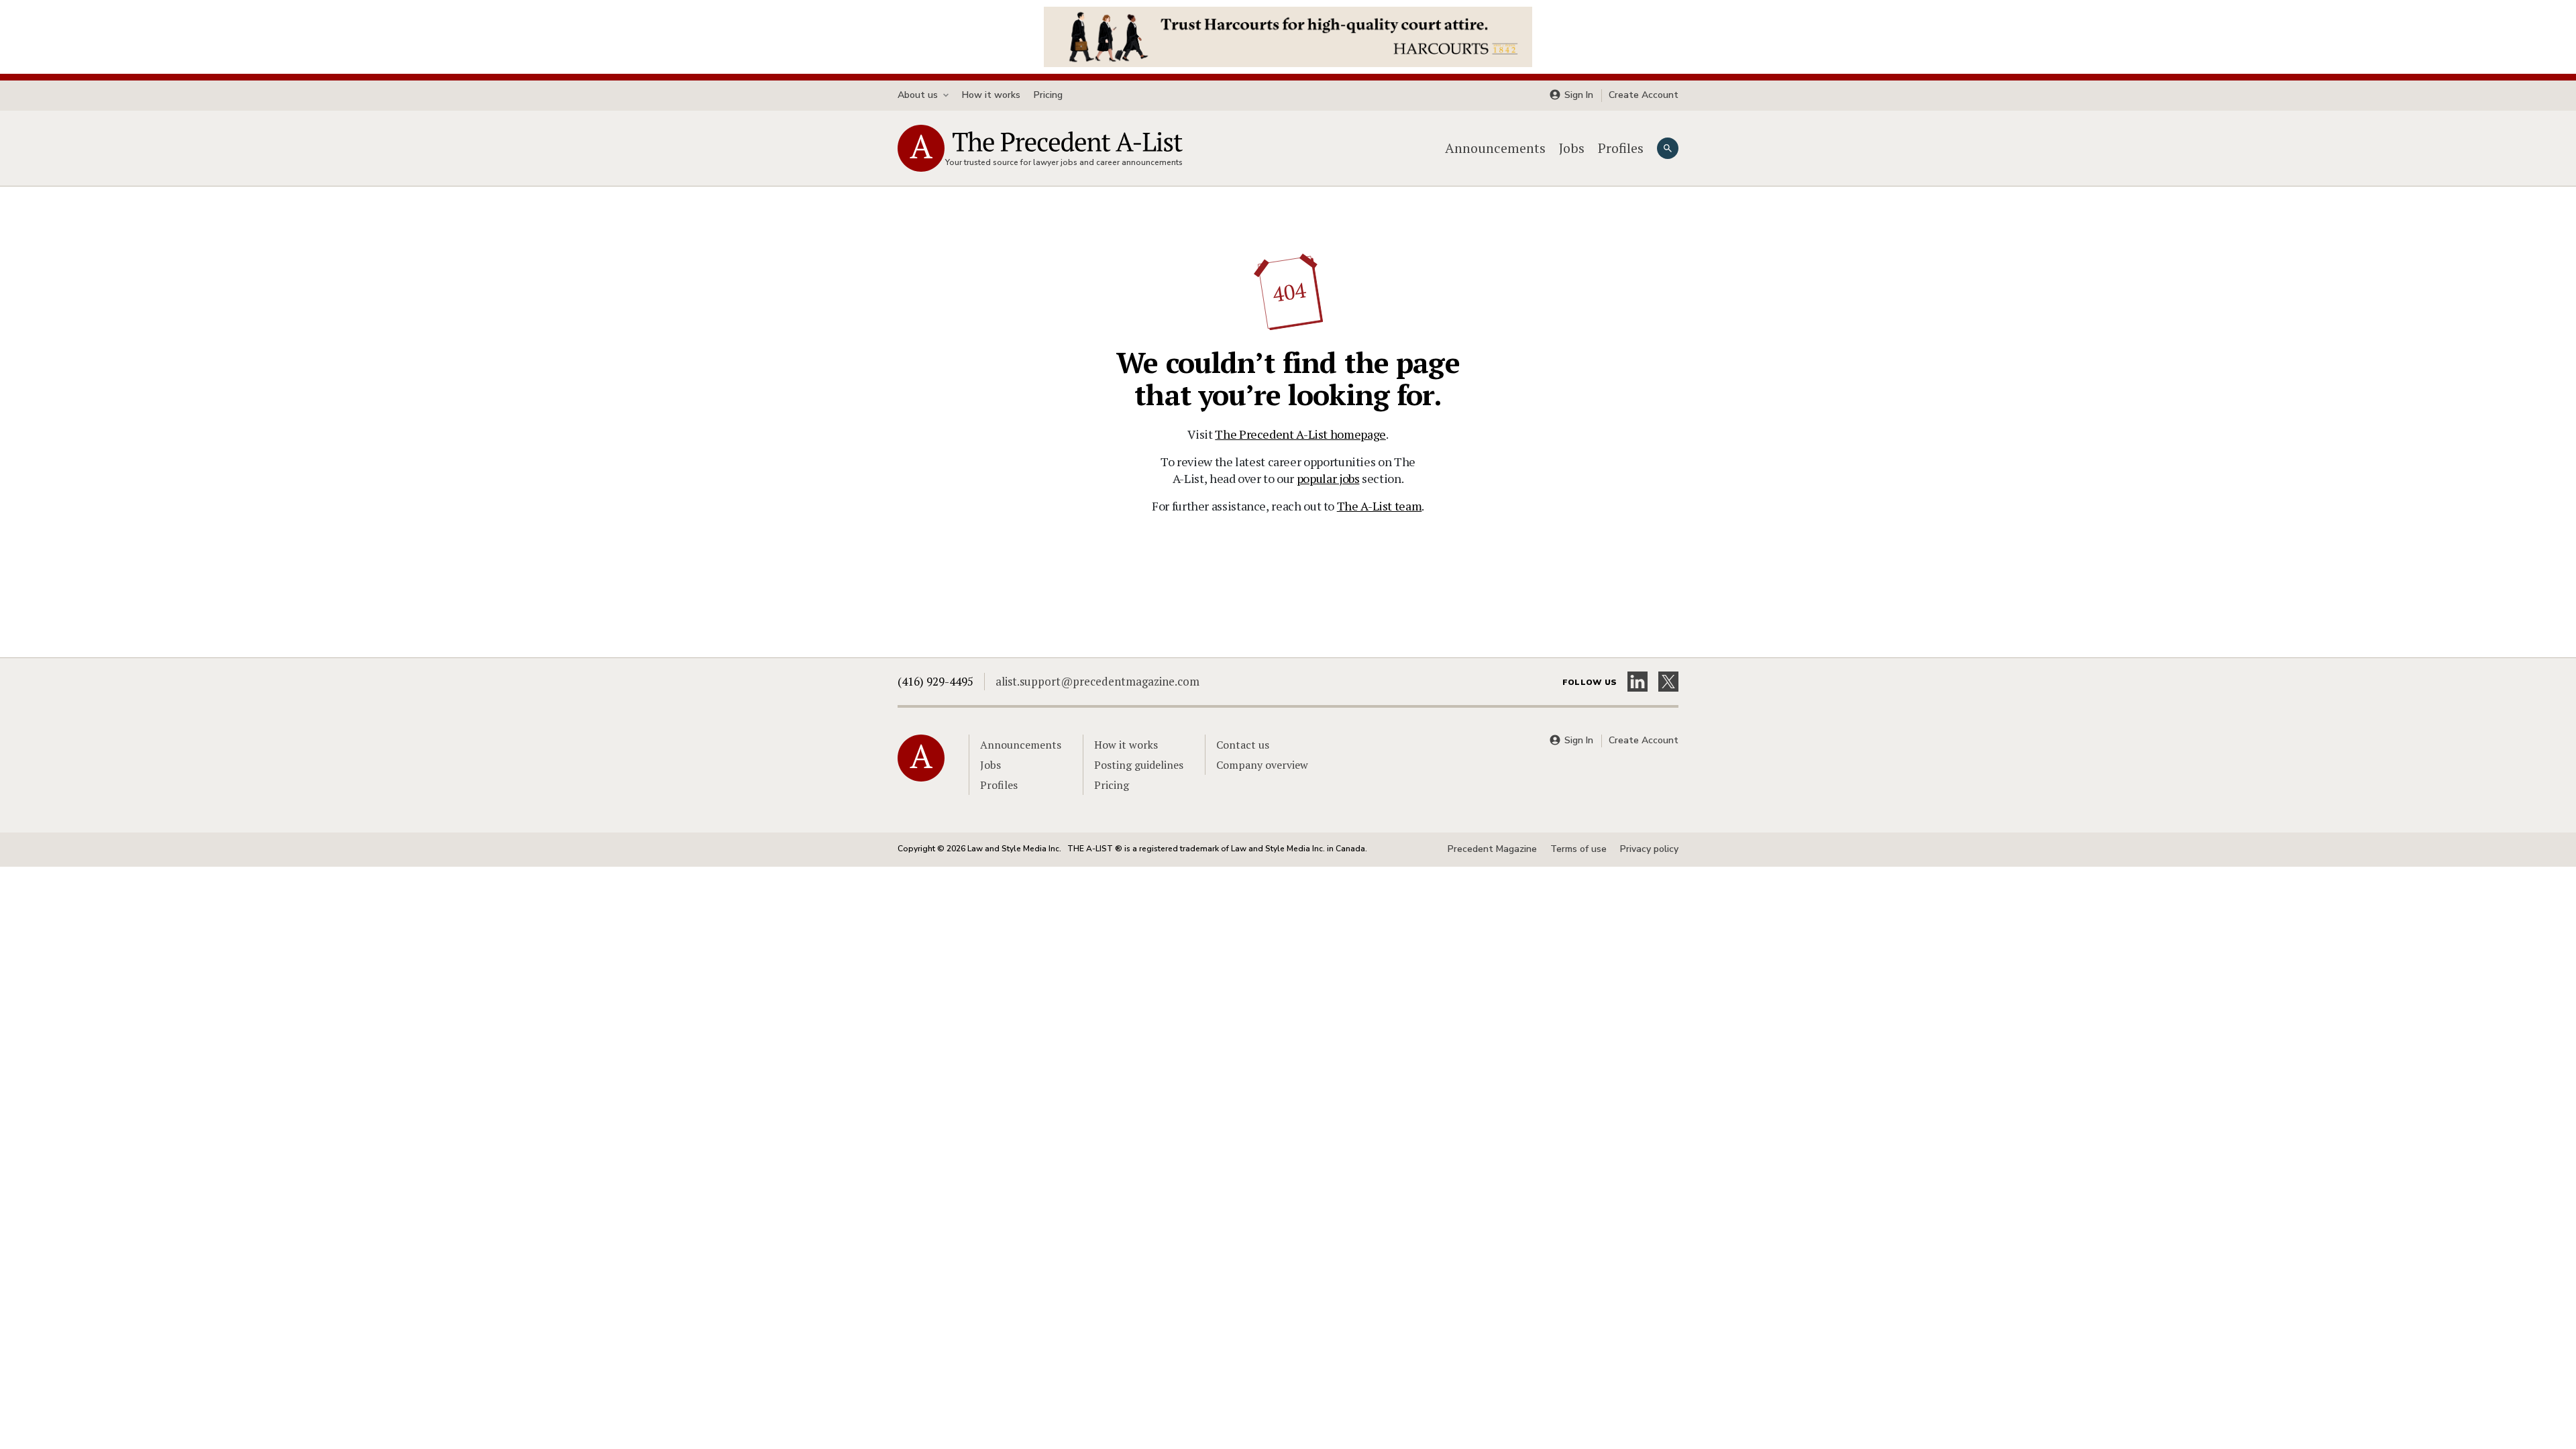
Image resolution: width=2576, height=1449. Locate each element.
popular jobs (1328, 478)
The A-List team (1380, 506)
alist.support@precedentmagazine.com (1097, 681)
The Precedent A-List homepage (1300, 434)
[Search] (1668, 148)
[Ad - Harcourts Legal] (1288, 36)
